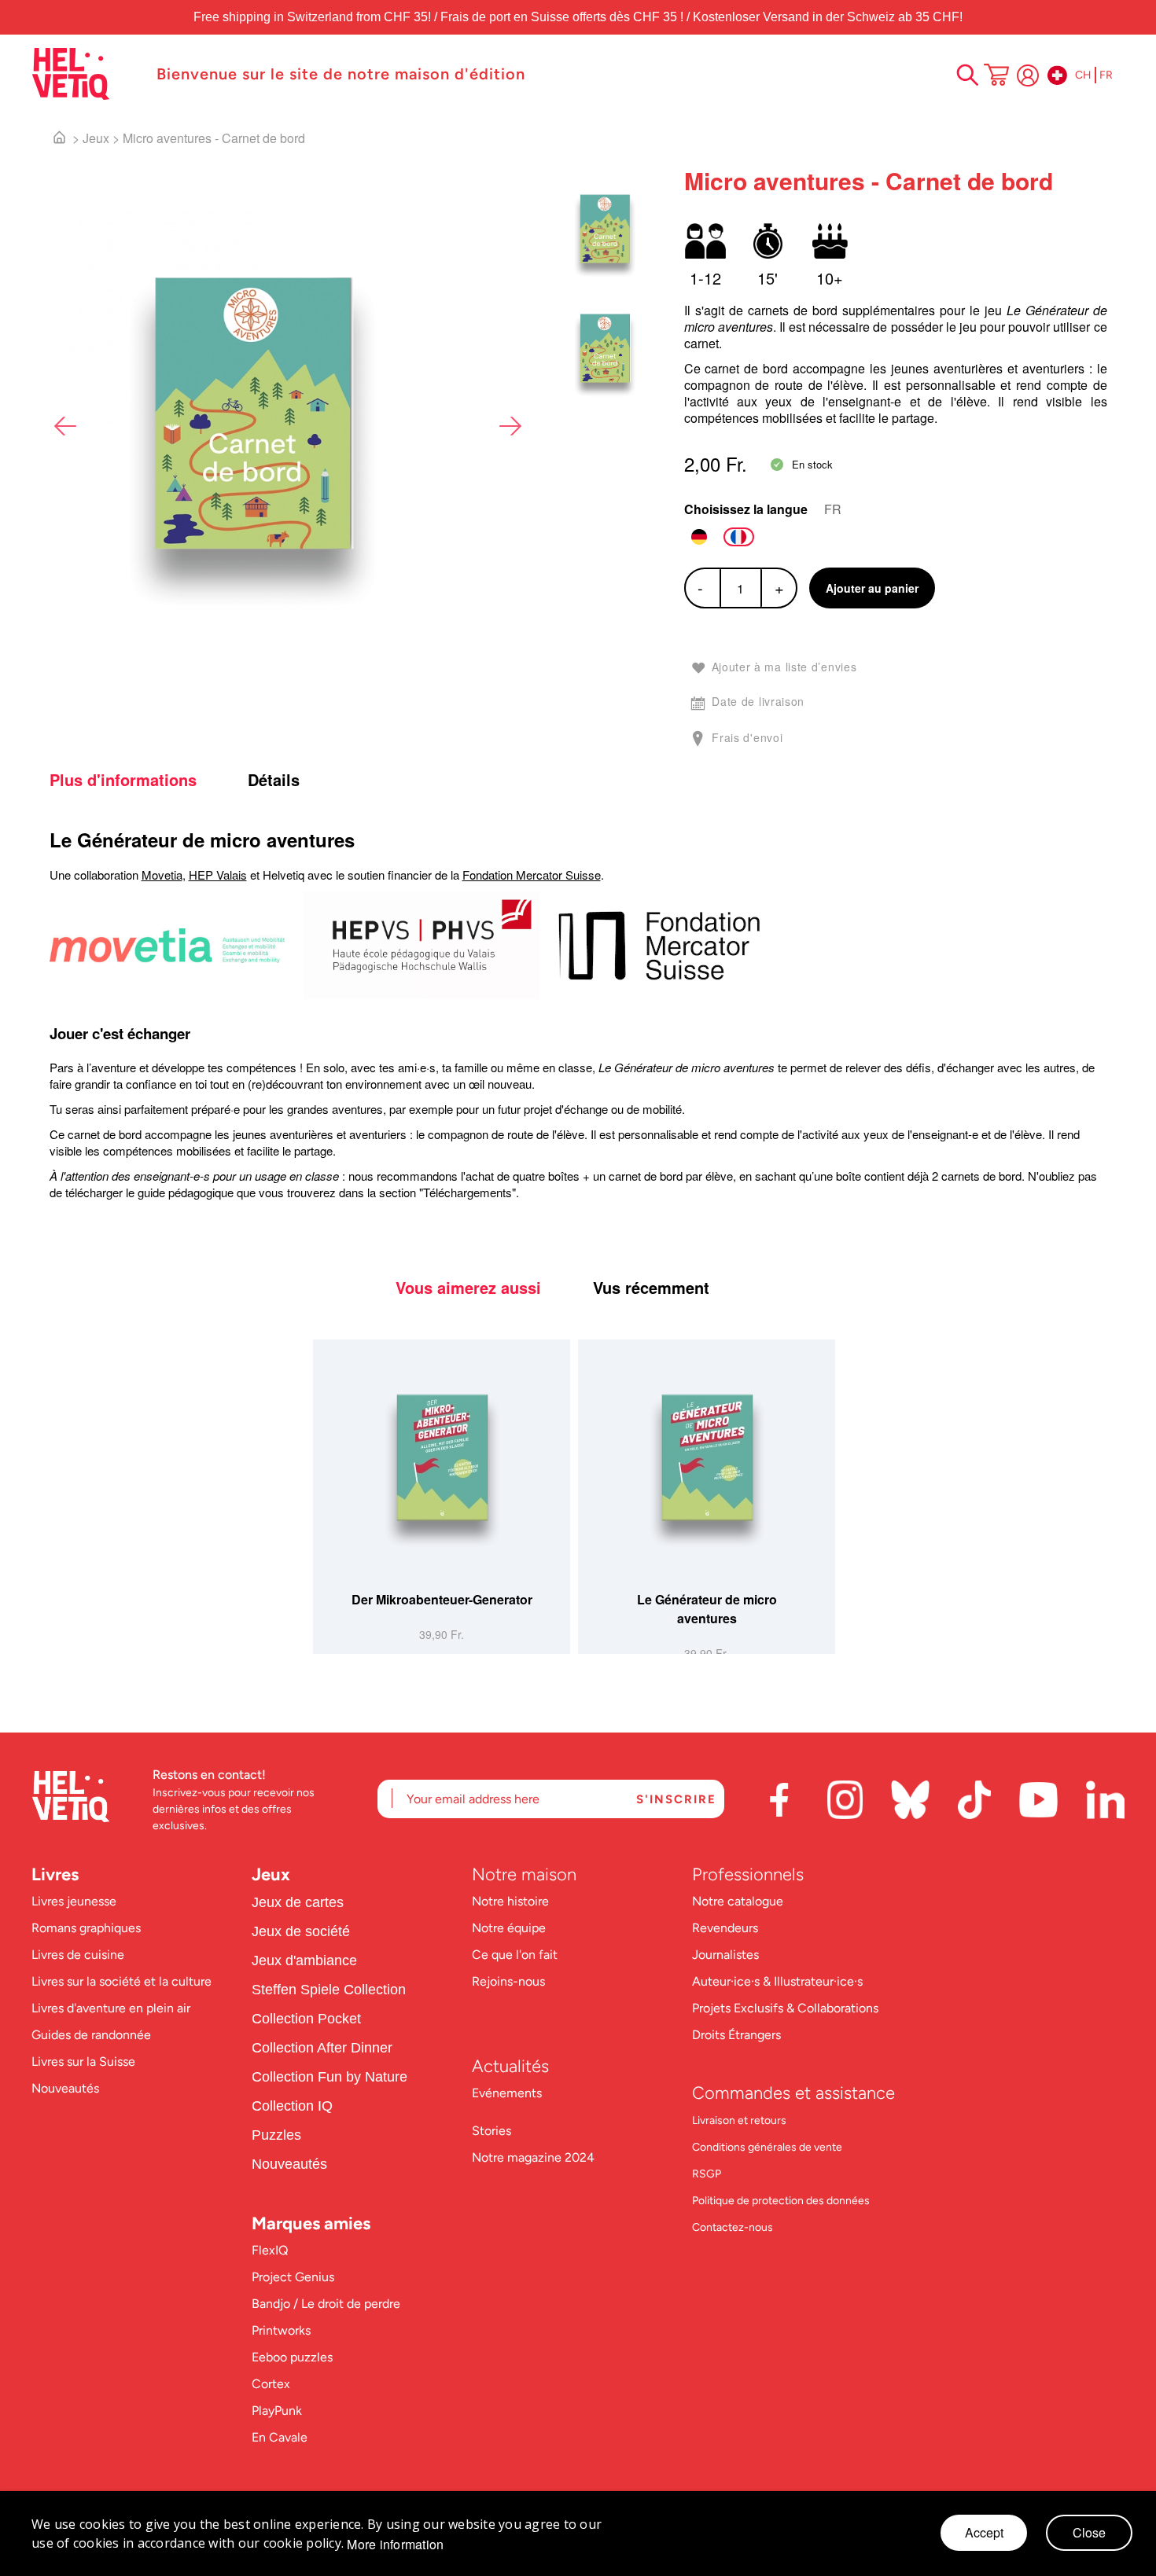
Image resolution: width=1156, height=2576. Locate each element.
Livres (55, 1874)
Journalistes (725, 1955)
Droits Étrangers (736, 2035)
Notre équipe (510, 1928)
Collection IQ (292, 2106)
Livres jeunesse (74, 1901)
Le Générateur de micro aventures (707, 1609)
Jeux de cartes (298, 1902)
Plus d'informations (123, 780)
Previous (65, 426)
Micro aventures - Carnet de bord (214, 138)
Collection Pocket (306, 2019)
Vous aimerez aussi (468, 1288)
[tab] (147, 780)
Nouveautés (65, 2088)
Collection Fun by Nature (329, 2077)
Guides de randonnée (91, 2035)
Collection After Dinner (322, 2048)
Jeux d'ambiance (304, 1960)
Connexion (1028, 75)
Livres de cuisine (78, 1955)
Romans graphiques (86, 1928)
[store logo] (86, 74)
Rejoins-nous (508, 1981)
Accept (984, 2532)
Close (1089, 2532)
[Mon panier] (996, 76)
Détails (274, 780)
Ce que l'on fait (516, 1955)
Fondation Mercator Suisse (532, 875)
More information (395, 2545)
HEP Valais (218, 875)
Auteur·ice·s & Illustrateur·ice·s (777, 1981)
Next (510, 426)
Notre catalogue (738, 1901)
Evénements (507, 2093)
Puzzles (276, 2135)
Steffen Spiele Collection (329, 1990)
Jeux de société (301, 1931)
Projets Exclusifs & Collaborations (785, 2008)
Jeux (96, 138)
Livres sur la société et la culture (121, 1981)
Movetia (162, 875)
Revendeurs (725, 1928)
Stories (491, 2131)
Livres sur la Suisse (83, 2062)
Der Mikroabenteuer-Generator (442, 1599)
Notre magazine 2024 (533, 2157)
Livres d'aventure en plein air (111, 2008)
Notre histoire (512, 1901)
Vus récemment (651, 1288)
